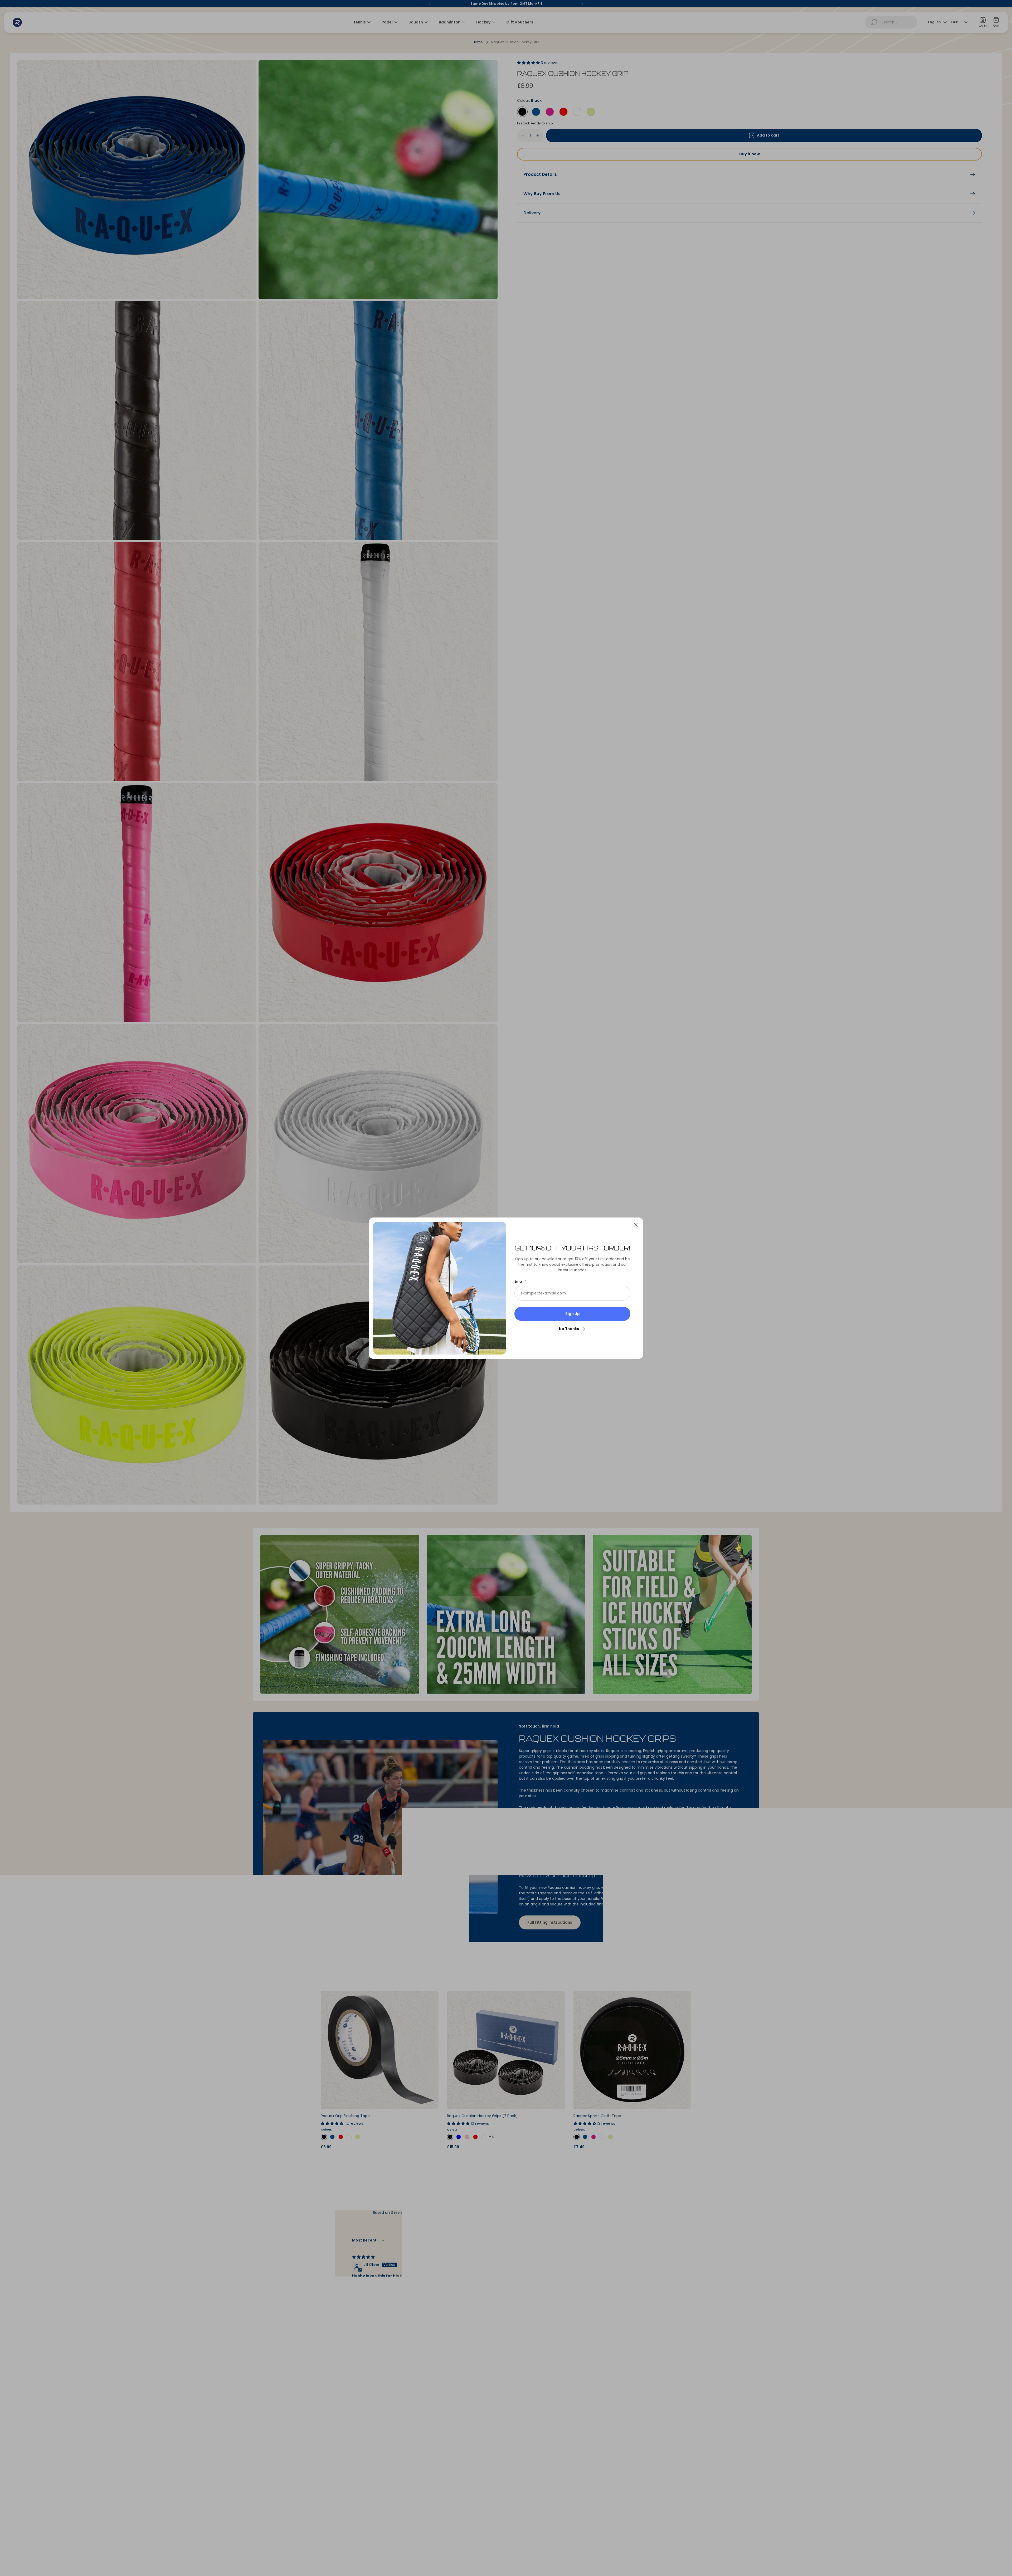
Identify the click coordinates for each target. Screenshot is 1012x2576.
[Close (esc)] (636, 1225)
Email (519, 1282)
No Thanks (569, 1329)
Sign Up (573, 1314)
